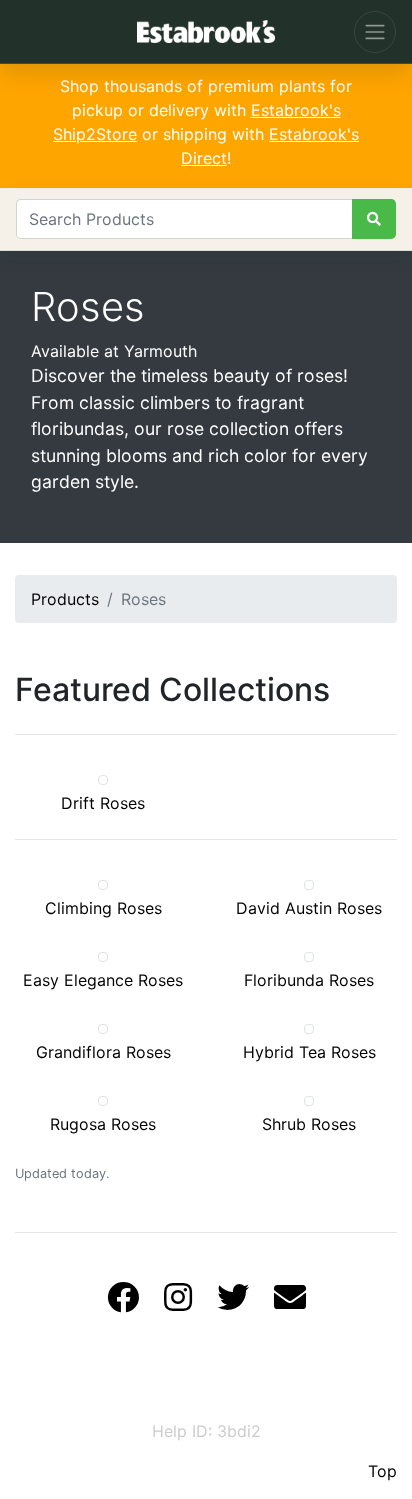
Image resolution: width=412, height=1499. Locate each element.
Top (382, 1471)
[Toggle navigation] (375, 32)
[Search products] (374, 219)
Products (65, 599)
